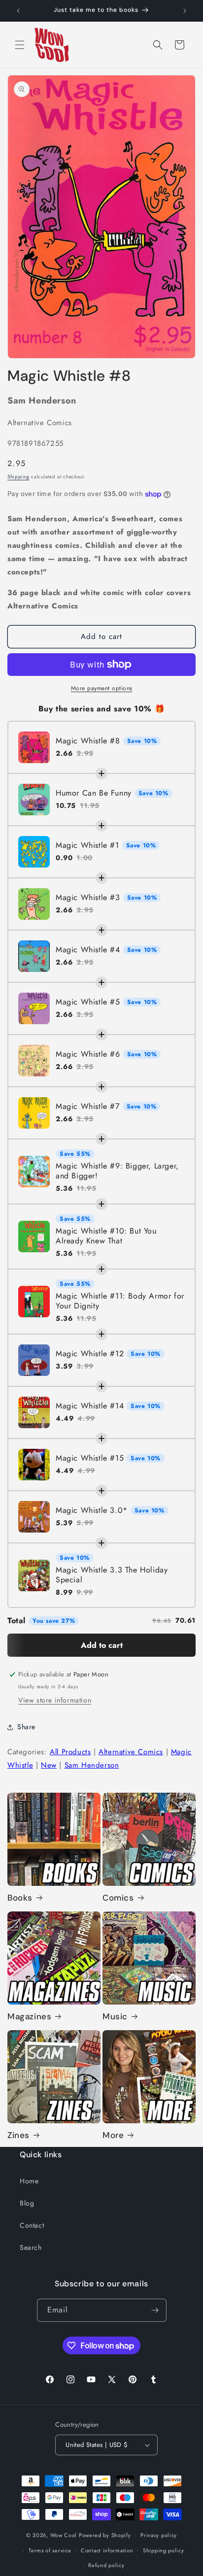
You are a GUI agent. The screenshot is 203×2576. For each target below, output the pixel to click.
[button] (20, 45)
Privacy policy (159, 2535)
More (113, 2135)
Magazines (29, 2016)
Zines (18, 2135)
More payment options (102, 688)
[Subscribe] (155, 2310)
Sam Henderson (92, 1765)
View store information (55, 1700)
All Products (70, 1752)
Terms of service (50, 2550)
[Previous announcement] (18, 11)
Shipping (18, 477)
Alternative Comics (131, 1752)
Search (31, 2247)
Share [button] (26, 1727)
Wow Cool (64, 2535)
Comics (118, 1898)
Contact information (107, 2550)
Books (20, 1898)
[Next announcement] (185, 11)
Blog (27, 2203)
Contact (32, 2225)
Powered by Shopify (105, 2535)
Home (29, 2181)
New (49, 1765)
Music (115, 2016)
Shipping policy (164, 2550)
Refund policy (106, 2565)
